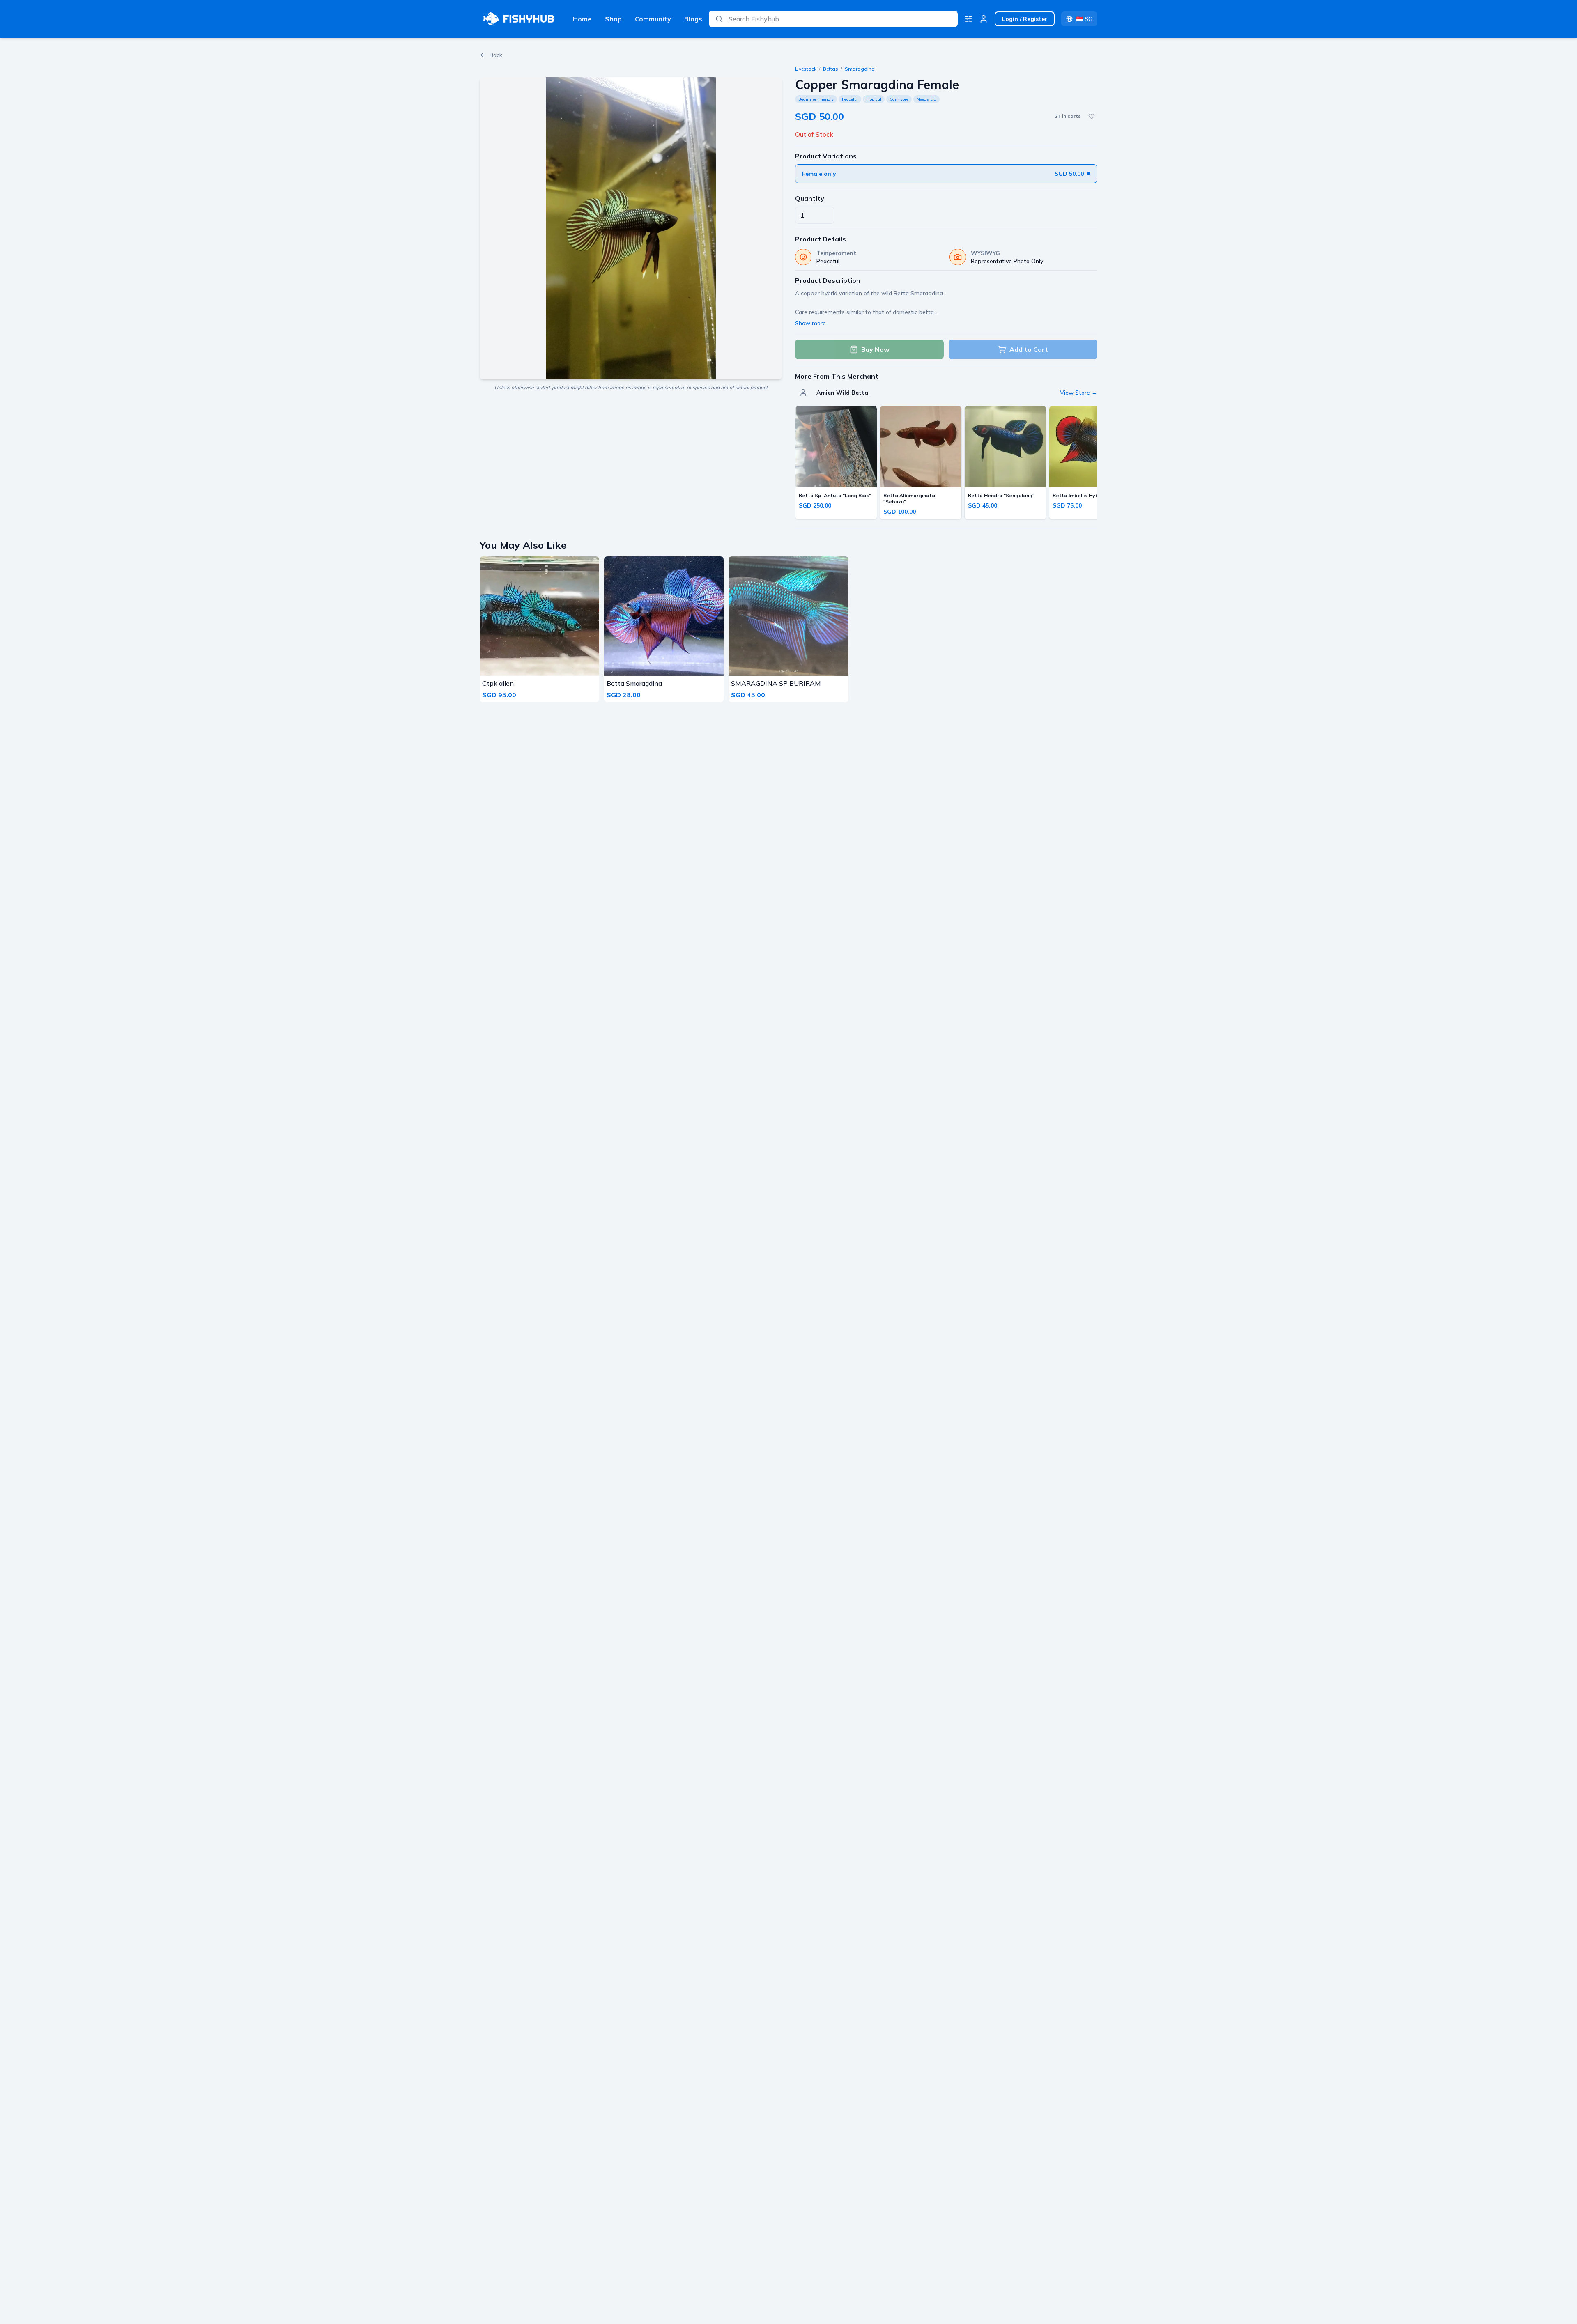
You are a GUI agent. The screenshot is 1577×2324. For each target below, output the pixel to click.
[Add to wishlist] (1092, 116)
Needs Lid (926, 99)
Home (582, 19)
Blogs (693, 19)
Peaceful (850, 99)
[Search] (719, 19)
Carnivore (899, 99)
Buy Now (875, 349)
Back (496, 55)
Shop (613, 19)
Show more (810, 323)
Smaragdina (860, 69)
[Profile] (984, 19)
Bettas (831, 69)
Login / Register (1025, 19)
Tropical (874, 99)
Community (653, 19)
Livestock (806, 69)
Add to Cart (1029, 349)
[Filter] (968, 19)
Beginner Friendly (816, 99)
